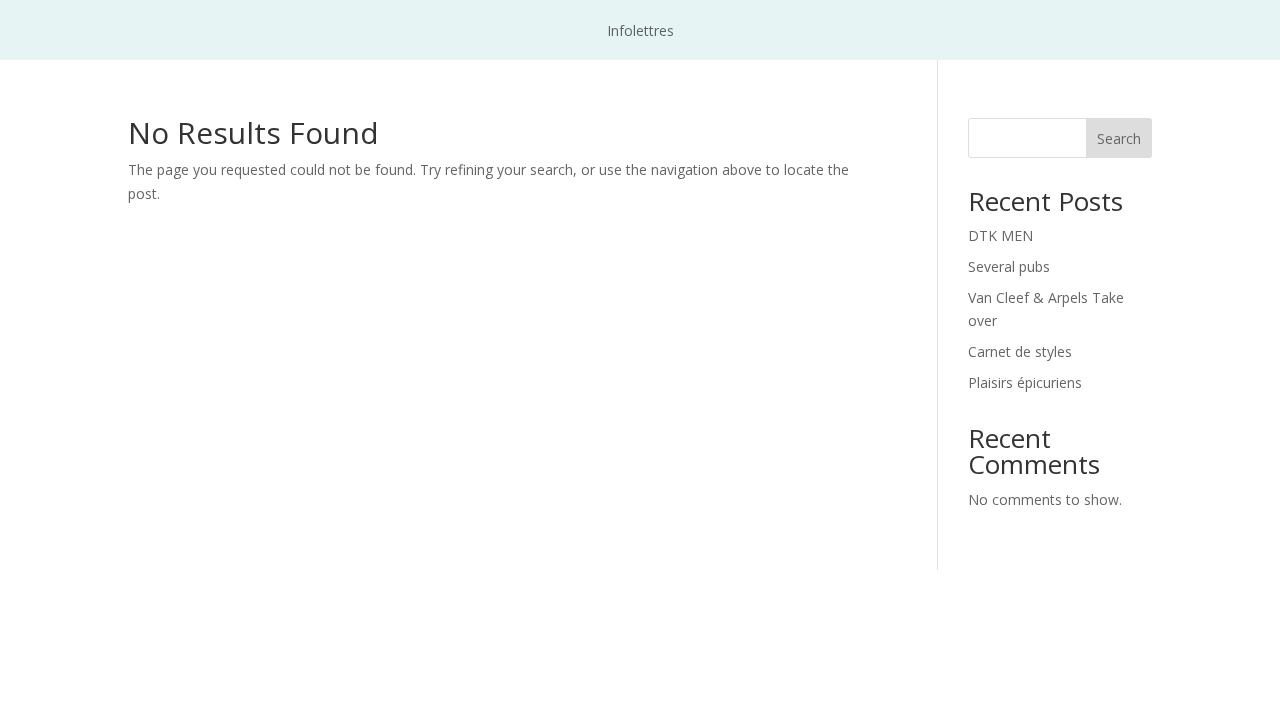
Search (1119, 138)
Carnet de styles (1020, 351)
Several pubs (1009, 266)
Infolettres (640, 32)
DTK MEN (1000, 235)
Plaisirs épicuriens (1025, 382)
